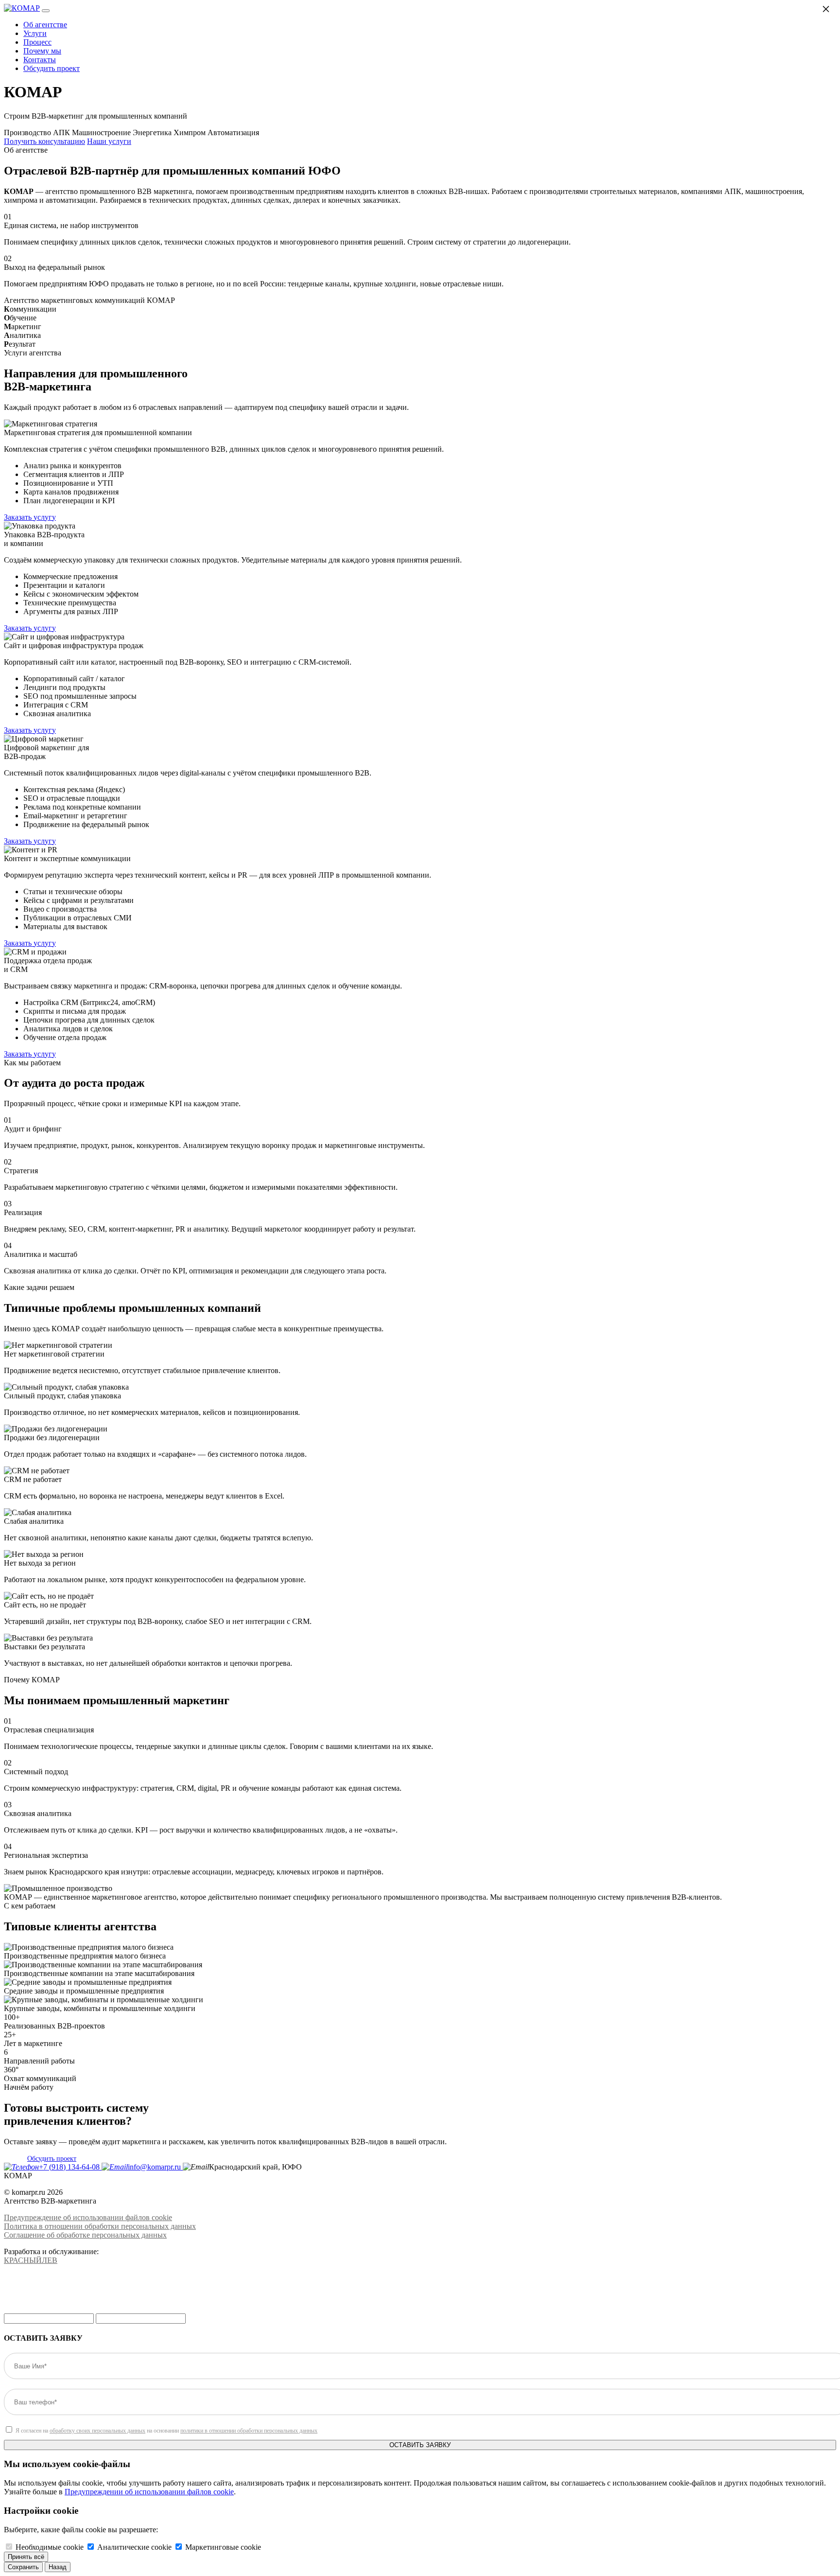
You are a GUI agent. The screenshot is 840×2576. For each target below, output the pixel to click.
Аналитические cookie (134, 2547)
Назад (58, 2567)
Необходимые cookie (50, 2547)
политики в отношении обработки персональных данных (249, 2431)
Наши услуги (109, 141)
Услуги (35, 33)
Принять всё (26, 2557)
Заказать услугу (30, 517)
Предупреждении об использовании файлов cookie (149, 2492)
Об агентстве (45, 25)
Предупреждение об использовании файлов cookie (88, 2217)
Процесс (37, 42)
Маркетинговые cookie (223, 2547)
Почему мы (42, 51)
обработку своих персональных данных (97, 2431)
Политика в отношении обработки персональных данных (100, 2226)
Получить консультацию (44, 141)
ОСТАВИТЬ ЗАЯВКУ (420, 2445)
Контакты (40, 60)
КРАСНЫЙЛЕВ (31, 2260)
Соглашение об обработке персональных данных (85, 2235)
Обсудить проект (52, 68)
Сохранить (23, 2567)
